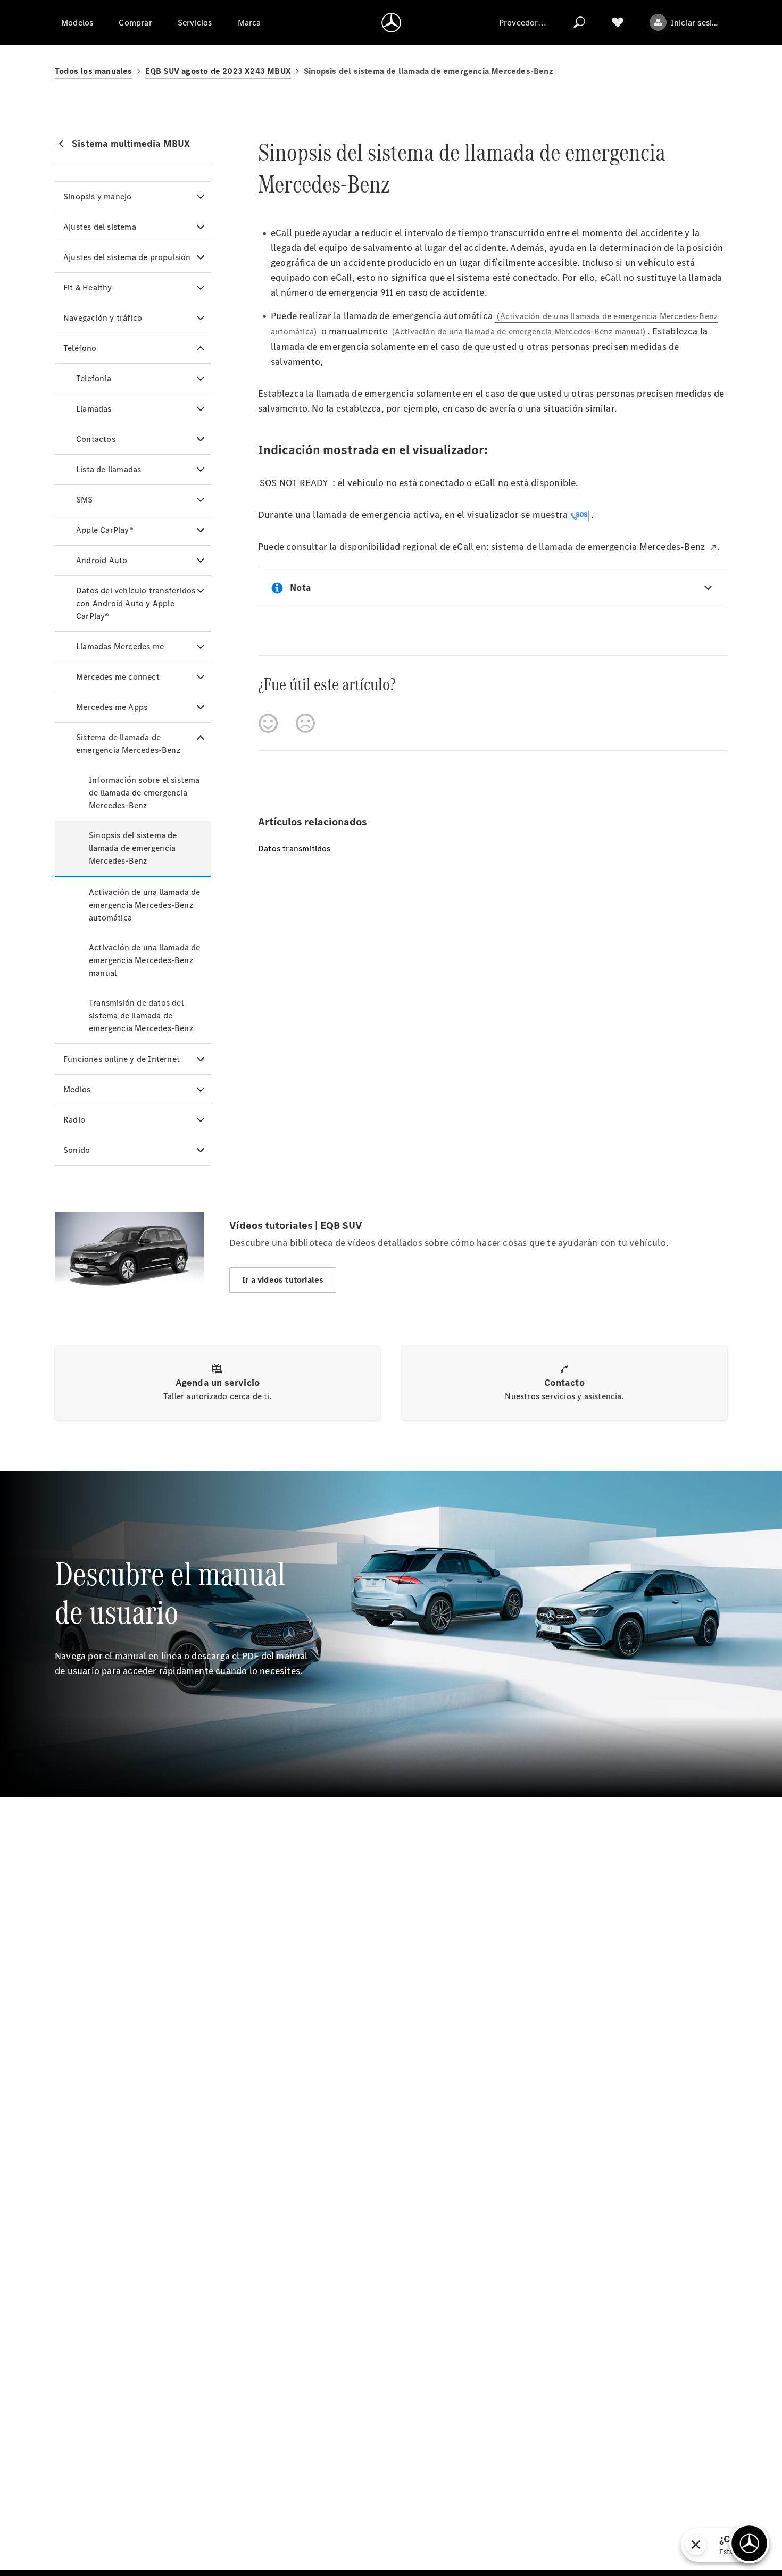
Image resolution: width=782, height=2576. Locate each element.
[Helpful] (268, 723)
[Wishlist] (618, 22)
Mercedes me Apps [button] (112, 707)
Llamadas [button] (94, 409)
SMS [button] (85, 500)
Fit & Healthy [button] (88, 287)
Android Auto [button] (102, 560)
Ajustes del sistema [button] (100, 227)
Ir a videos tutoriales (283, 1280)
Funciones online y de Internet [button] (122, 1059)
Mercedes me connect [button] (118, 677)
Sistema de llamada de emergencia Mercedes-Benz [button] (128, 744)
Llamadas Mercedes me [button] (120, 646)
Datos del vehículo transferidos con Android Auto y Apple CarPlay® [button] (136, 603)
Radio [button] (74, 1120)
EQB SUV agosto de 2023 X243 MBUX (218, 71)
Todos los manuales (94, 71)
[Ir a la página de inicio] (391, 22)
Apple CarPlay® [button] (105, 530)
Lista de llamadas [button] (109, 469)
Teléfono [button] (80, 348)
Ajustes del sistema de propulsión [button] (127, 257)
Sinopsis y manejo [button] (97, 196)
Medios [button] (77, 1089)
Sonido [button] (77, 1150)
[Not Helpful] (305, 723)
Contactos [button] (96, 439)
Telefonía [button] (94, 378)
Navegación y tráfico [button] (103, 318)
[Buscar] (579, 22)
